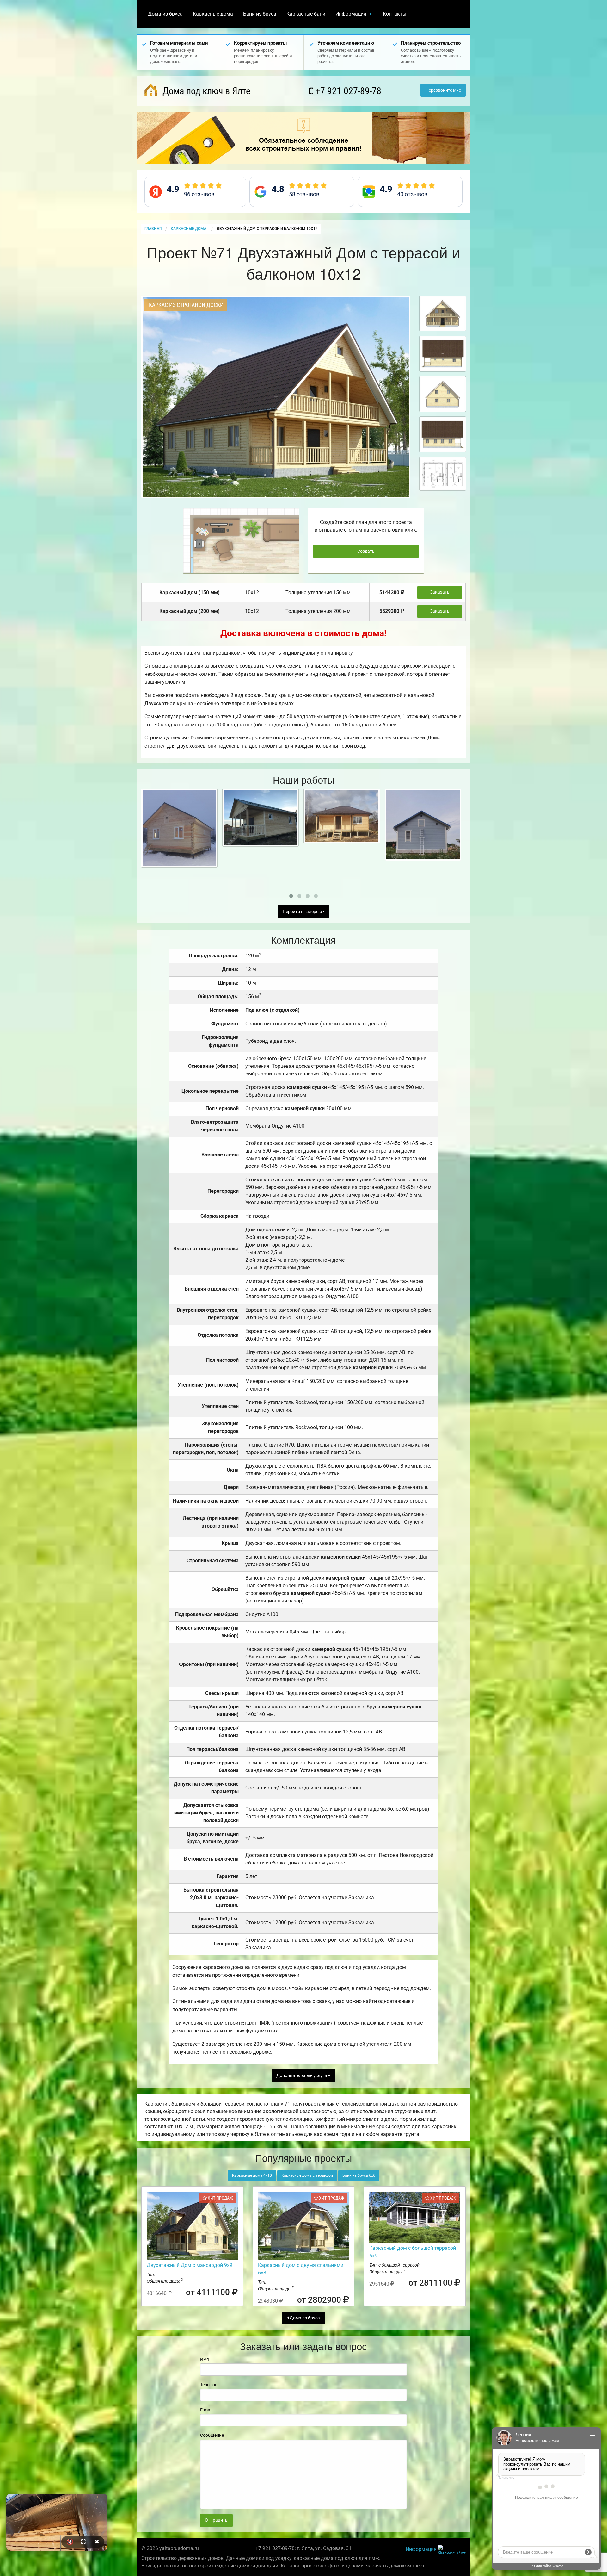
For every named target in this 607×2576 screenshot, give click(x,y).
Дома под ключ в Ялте (205, 91)
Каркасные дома (213, 14)
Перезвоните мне (443, 90)
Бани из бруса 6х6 (359, 2175)
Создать (366, 551)
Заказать (440, 592)
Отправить (216, 2520)
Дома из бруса (165, 14)
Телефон (209, 2385)
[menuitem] (165, 14)
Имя (205, 2359)
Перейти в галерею (303, 912)
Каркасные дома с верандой (307, 2175)
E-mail (206, 2410)
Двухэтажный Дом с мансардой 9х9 (190, 2265)
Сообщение (212, 2435)
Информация (351, 14)
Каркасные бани (306, 14)
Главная (153, 229)
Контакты (395, 14)
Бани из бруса (260, 14)
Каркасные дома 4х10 (252, 2175)
